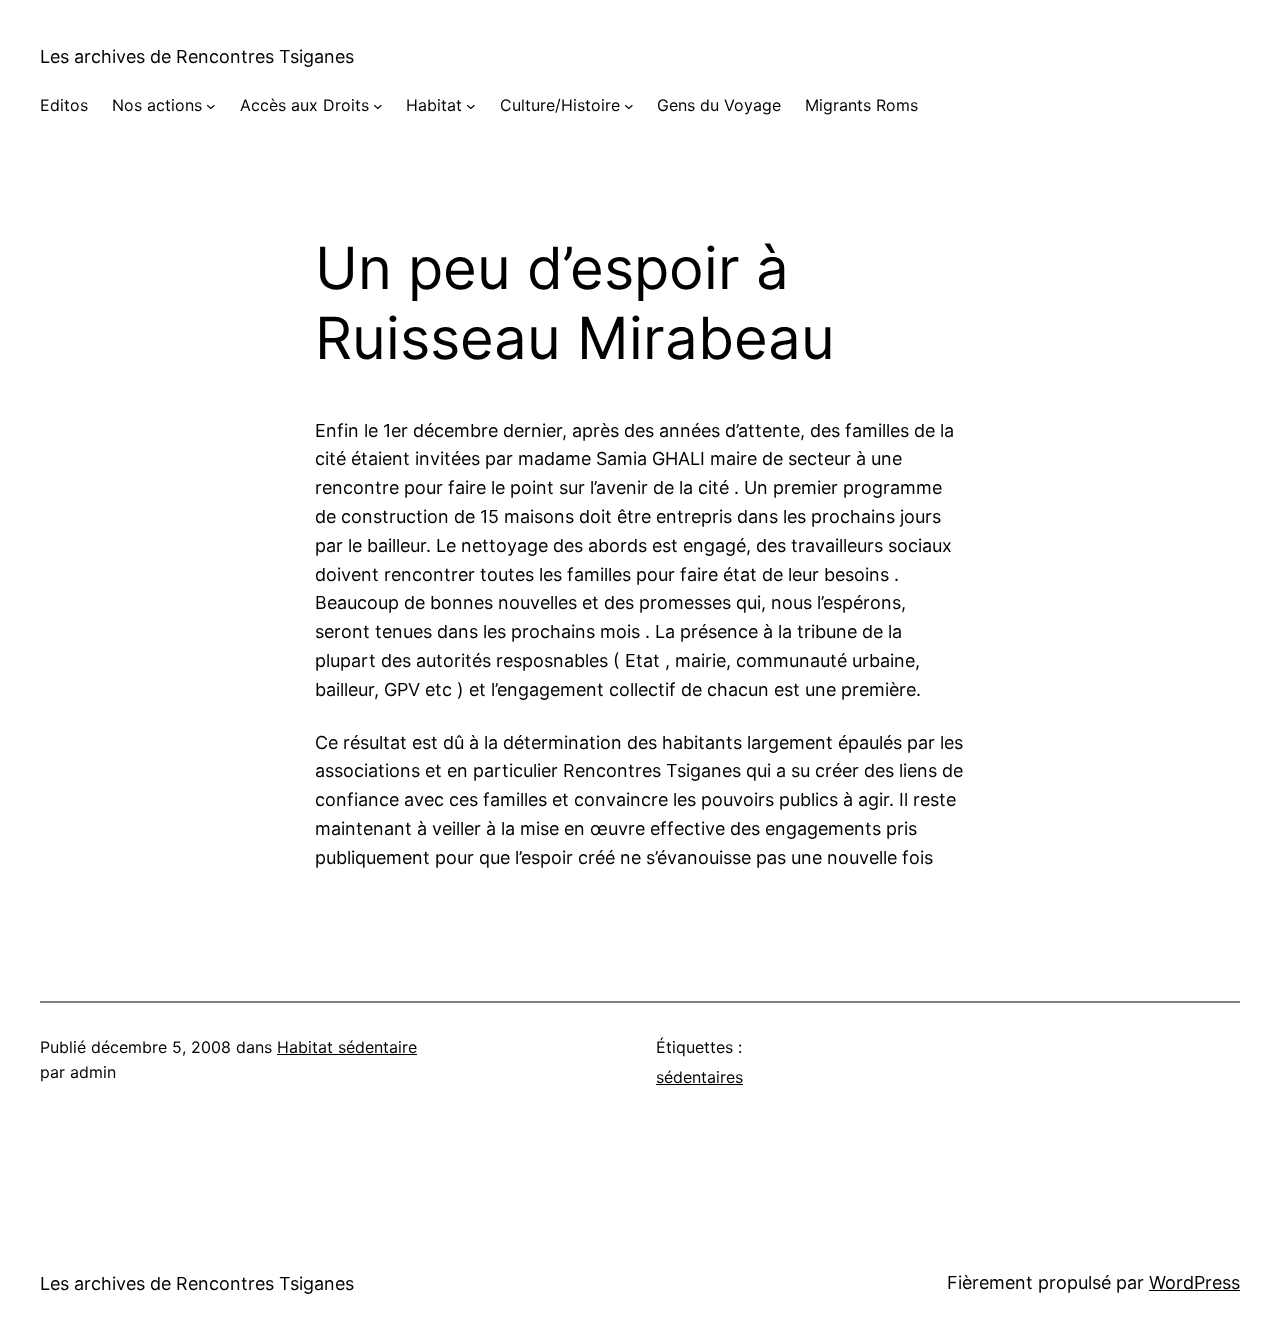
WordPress (1194, 1282)
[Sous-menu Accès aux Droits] (378, 106)
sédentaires (699, 1077)
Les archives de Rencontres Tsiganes (197, 56)
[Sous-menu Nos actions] (211, 106)
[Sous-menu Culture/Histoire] (629, 106)
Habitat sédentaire (347, 1047)
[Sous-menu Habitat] (471, 106)
